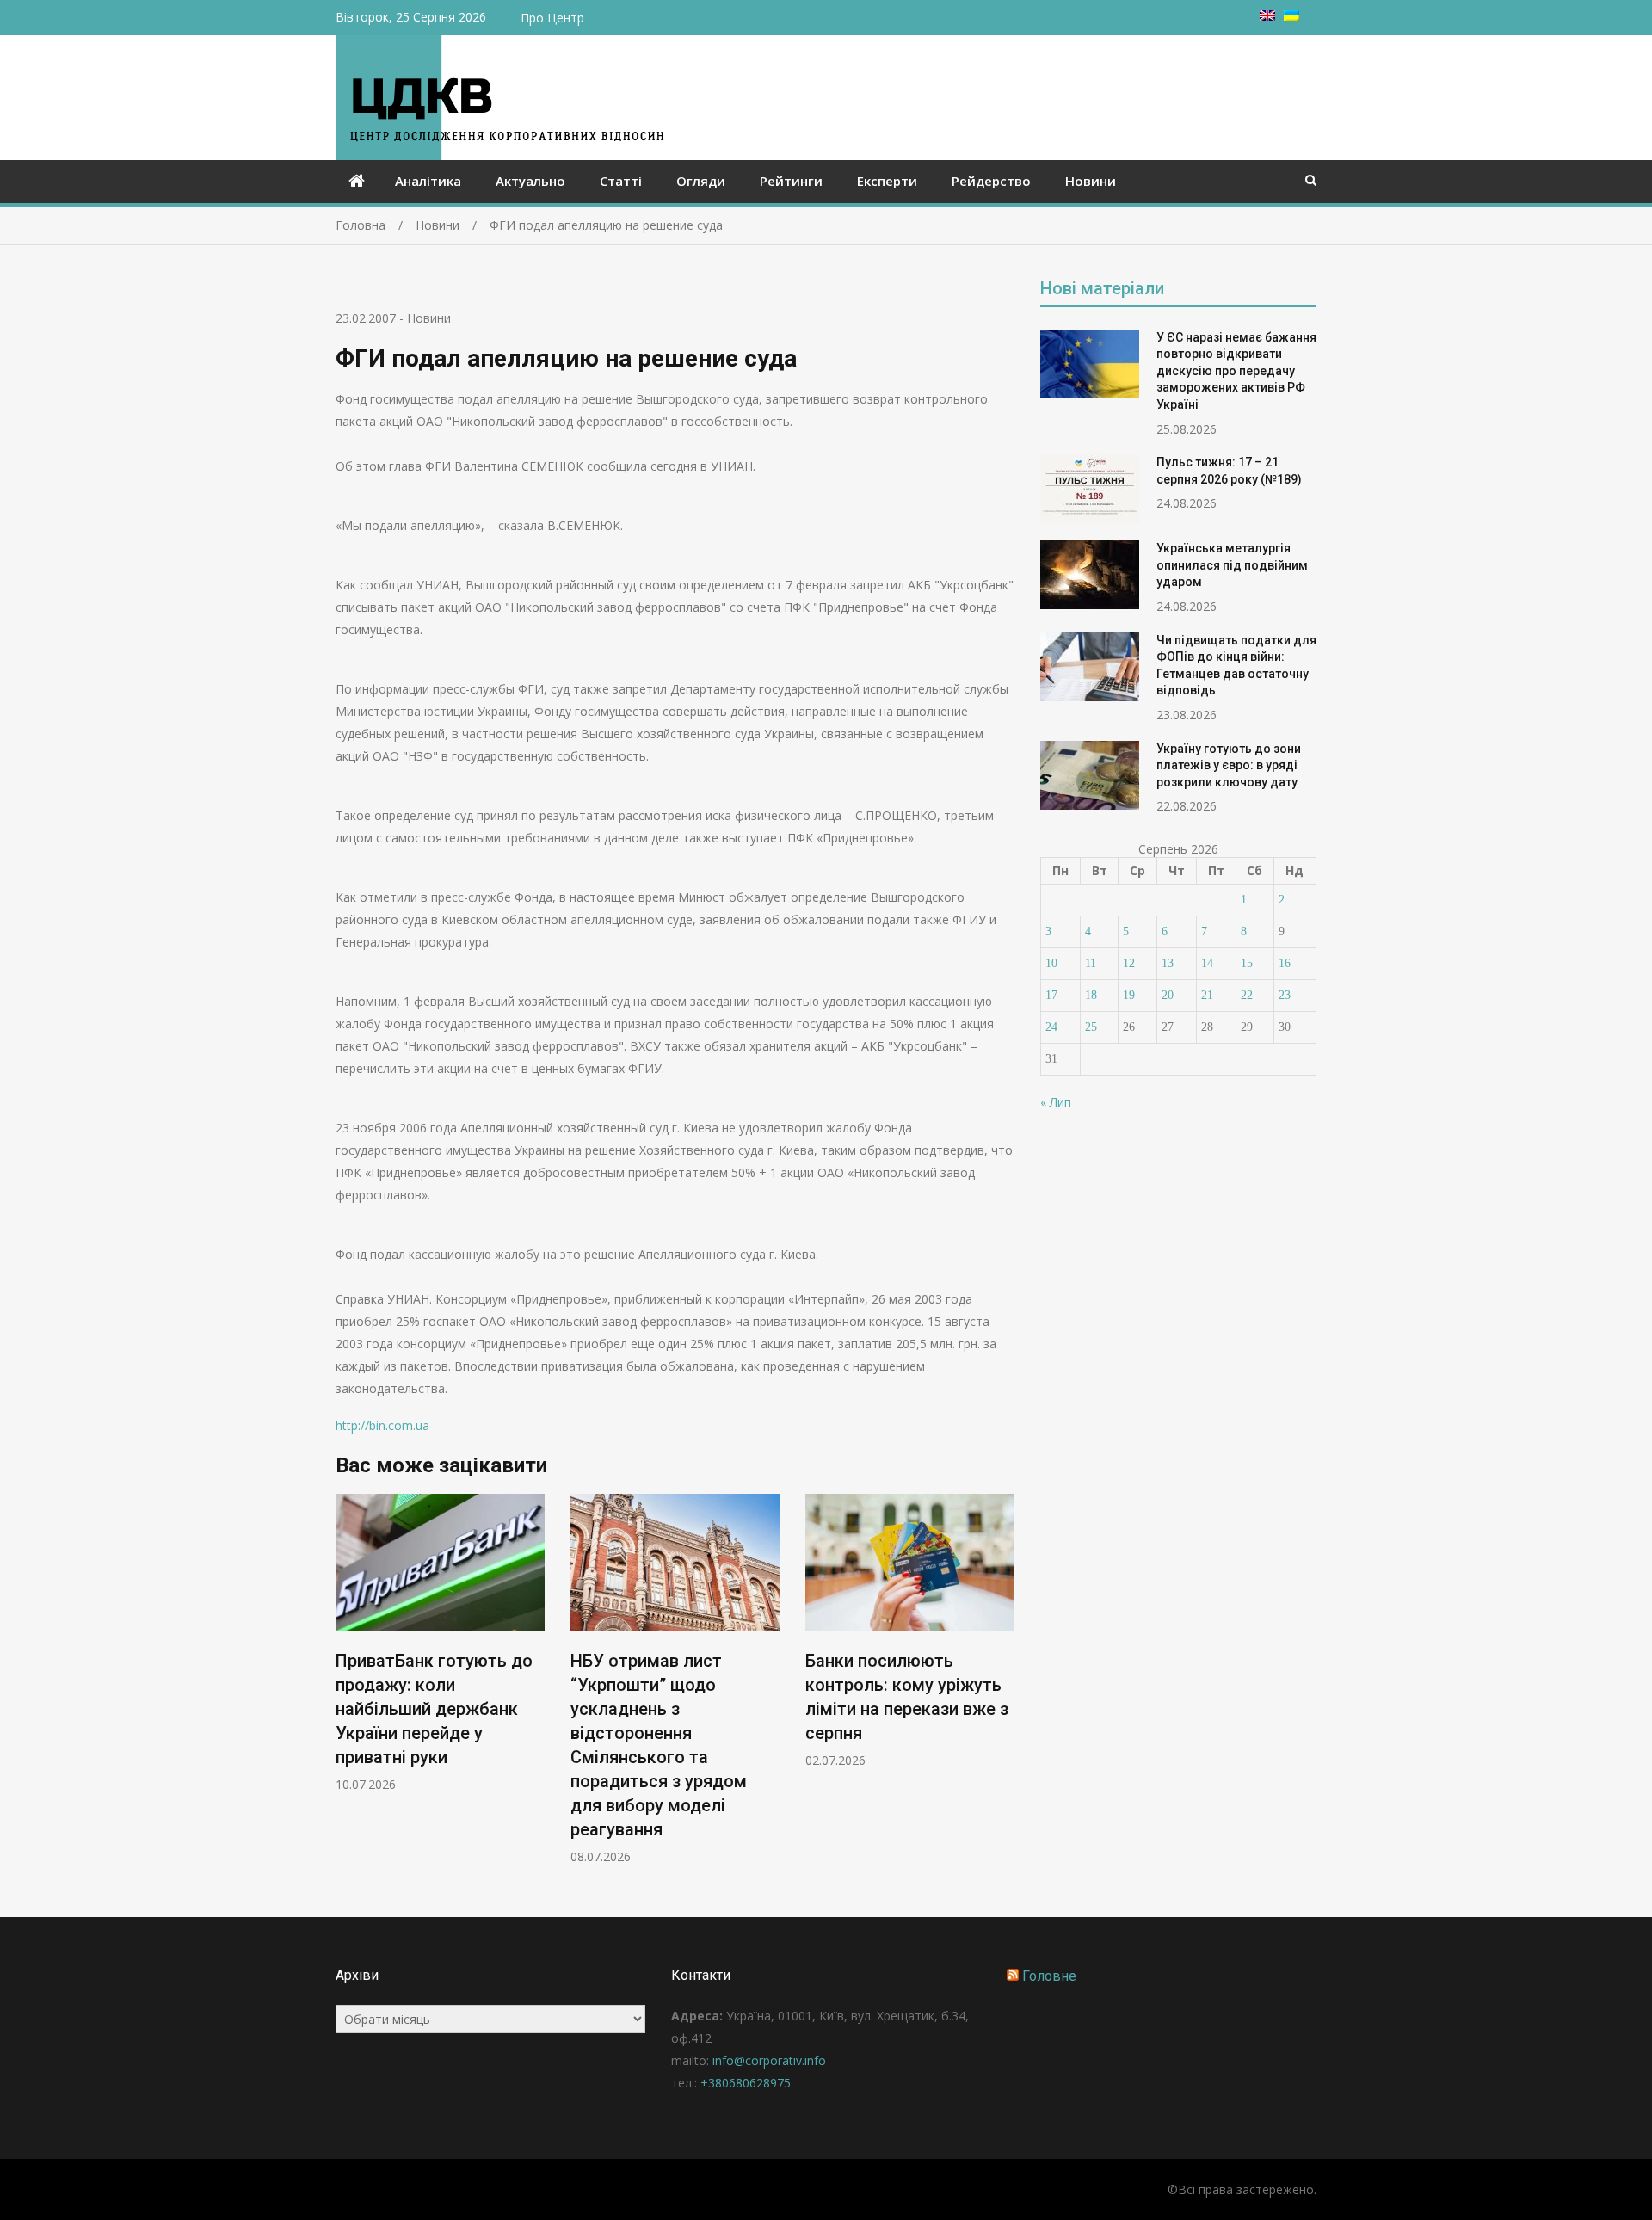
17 (1051, 995)
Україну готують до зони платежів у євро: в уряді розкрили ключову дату (1229, 765)
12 (1129, 963)
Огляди (701, 181)
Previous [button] (347, 1688)
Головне (1049, 1976)
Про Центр (552, 18)
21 (1207, 995)
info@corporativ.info (769, 2060)
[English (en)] (1267, 16)
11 (1091, 963)
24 (1051, 1027)
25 (1091, 1027)
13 (1168, 963)
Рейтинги (791, 181)
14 (1207, 963)
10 (1051, 963)
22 (1247, 995)
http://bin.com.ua (382, 1425)
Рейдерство (991, 181)
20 (1168, 995)
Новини (1091, 181)
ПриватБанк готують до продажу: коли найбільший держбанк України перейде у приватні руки (434, 1709)
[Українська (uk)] (1291, 16)
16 (1285, 963)
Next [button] (1003, 1688)
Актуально (530, 181)
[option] (440, 1643)
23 (1285, 995)
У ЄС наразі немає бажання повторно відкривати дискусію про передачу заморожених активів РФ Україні (1236, 371)
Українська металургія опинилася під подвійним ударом (1232, 565)
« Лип (1056, 1102)
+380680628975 (746, 2083)
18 (1091, 995)
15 (1247, 963)
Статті (621, 181)
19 (1129, 995)
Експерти (887, 181)
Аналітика (428, 181)
